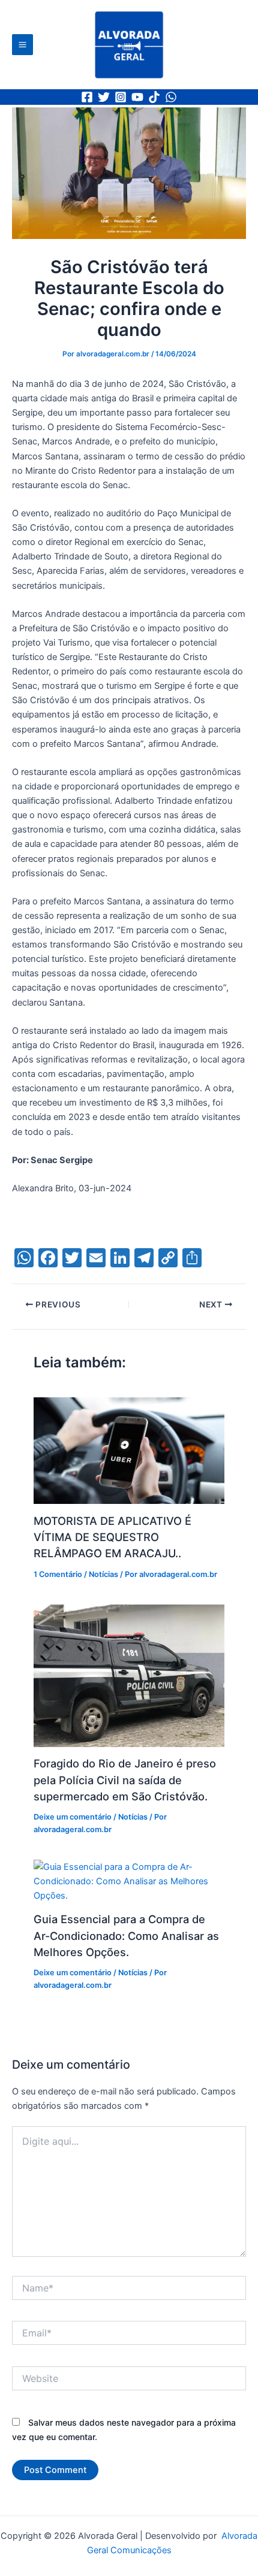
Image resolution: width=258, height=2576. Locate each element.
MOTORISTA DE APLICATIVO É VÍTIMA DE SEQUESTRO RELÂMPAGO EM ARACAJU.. (112, 1537)
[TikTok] (154, 97)
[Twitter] (104, 97)
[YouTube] (137, 97)
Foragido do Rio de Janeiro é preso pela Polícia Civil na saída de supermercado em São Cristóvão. (125, 1780)
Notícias (103, 1574)
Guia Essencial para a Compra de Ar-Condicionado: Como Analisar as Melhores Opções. (126, 1935)
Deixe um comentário (73, 1817)
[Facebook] (87, 97)
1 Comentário (58, 1574)
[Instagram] (121, 97)
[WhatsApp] (171, 97)
